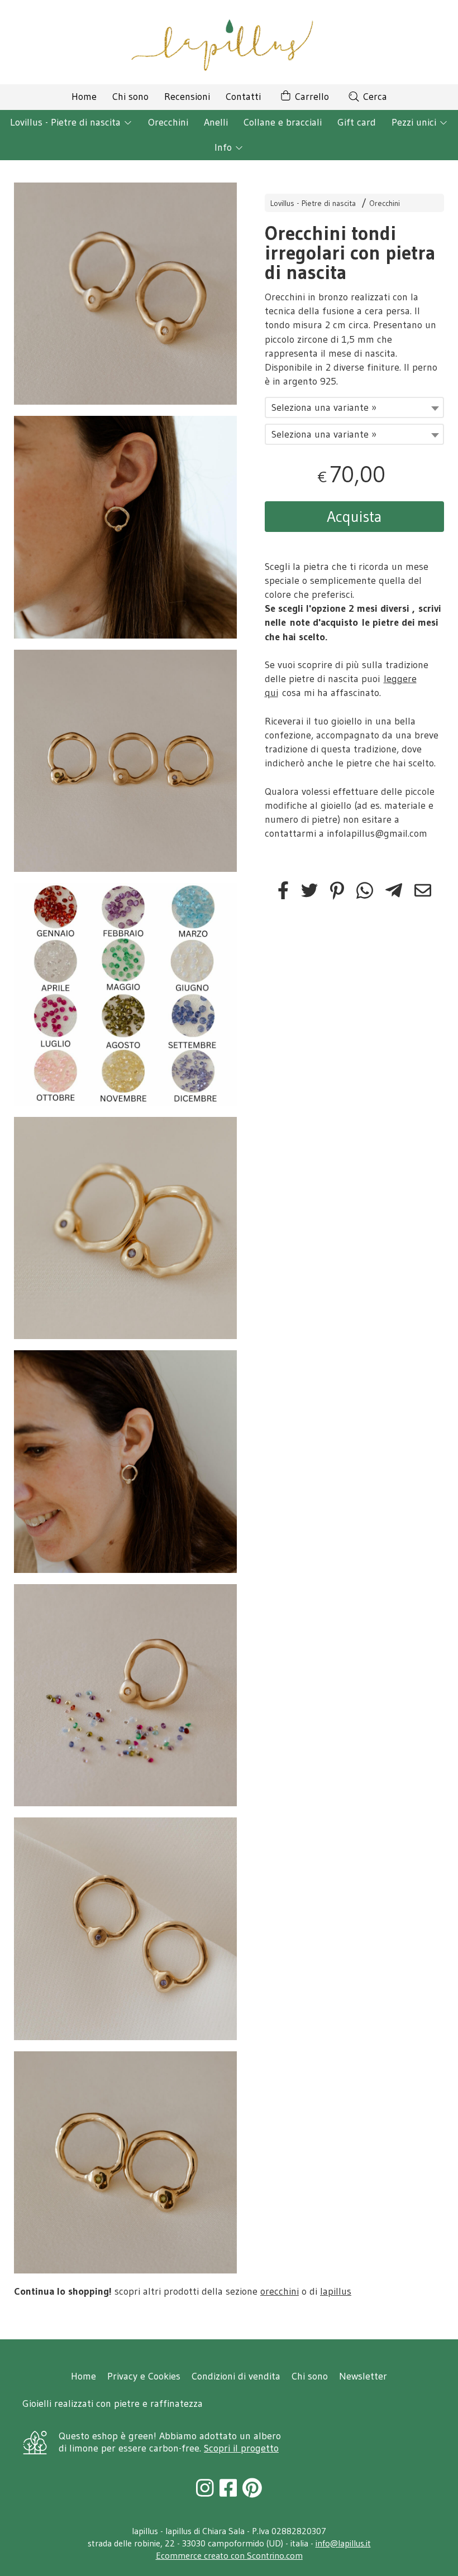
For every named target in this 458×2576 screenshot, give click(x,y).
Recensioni (187, 97)
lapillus (336, 2291)
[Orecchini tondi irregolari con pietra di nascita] (125, 294)
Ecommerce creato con (229, 2555)
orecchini (280, 2291)
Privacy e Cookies (144, 2376)
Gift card (357, 122)
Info (225, 147)
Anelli (216, 122)
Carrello (311, 97)
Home (84, 97)
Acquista (354, 516)
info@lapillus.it (343, 2543)
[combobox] (355, 407)
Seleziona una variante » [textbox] (324, 407)
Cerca (374, 97)
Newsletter (363, 2376)
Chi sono (130, 97)
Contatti (243, 97)
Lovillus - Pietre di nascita (67, 122)
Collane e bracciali (283, 122)
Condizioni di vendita (236, 2376)
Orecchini (168, 122)
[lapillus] (229, 42)
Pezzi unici (415, 122)
